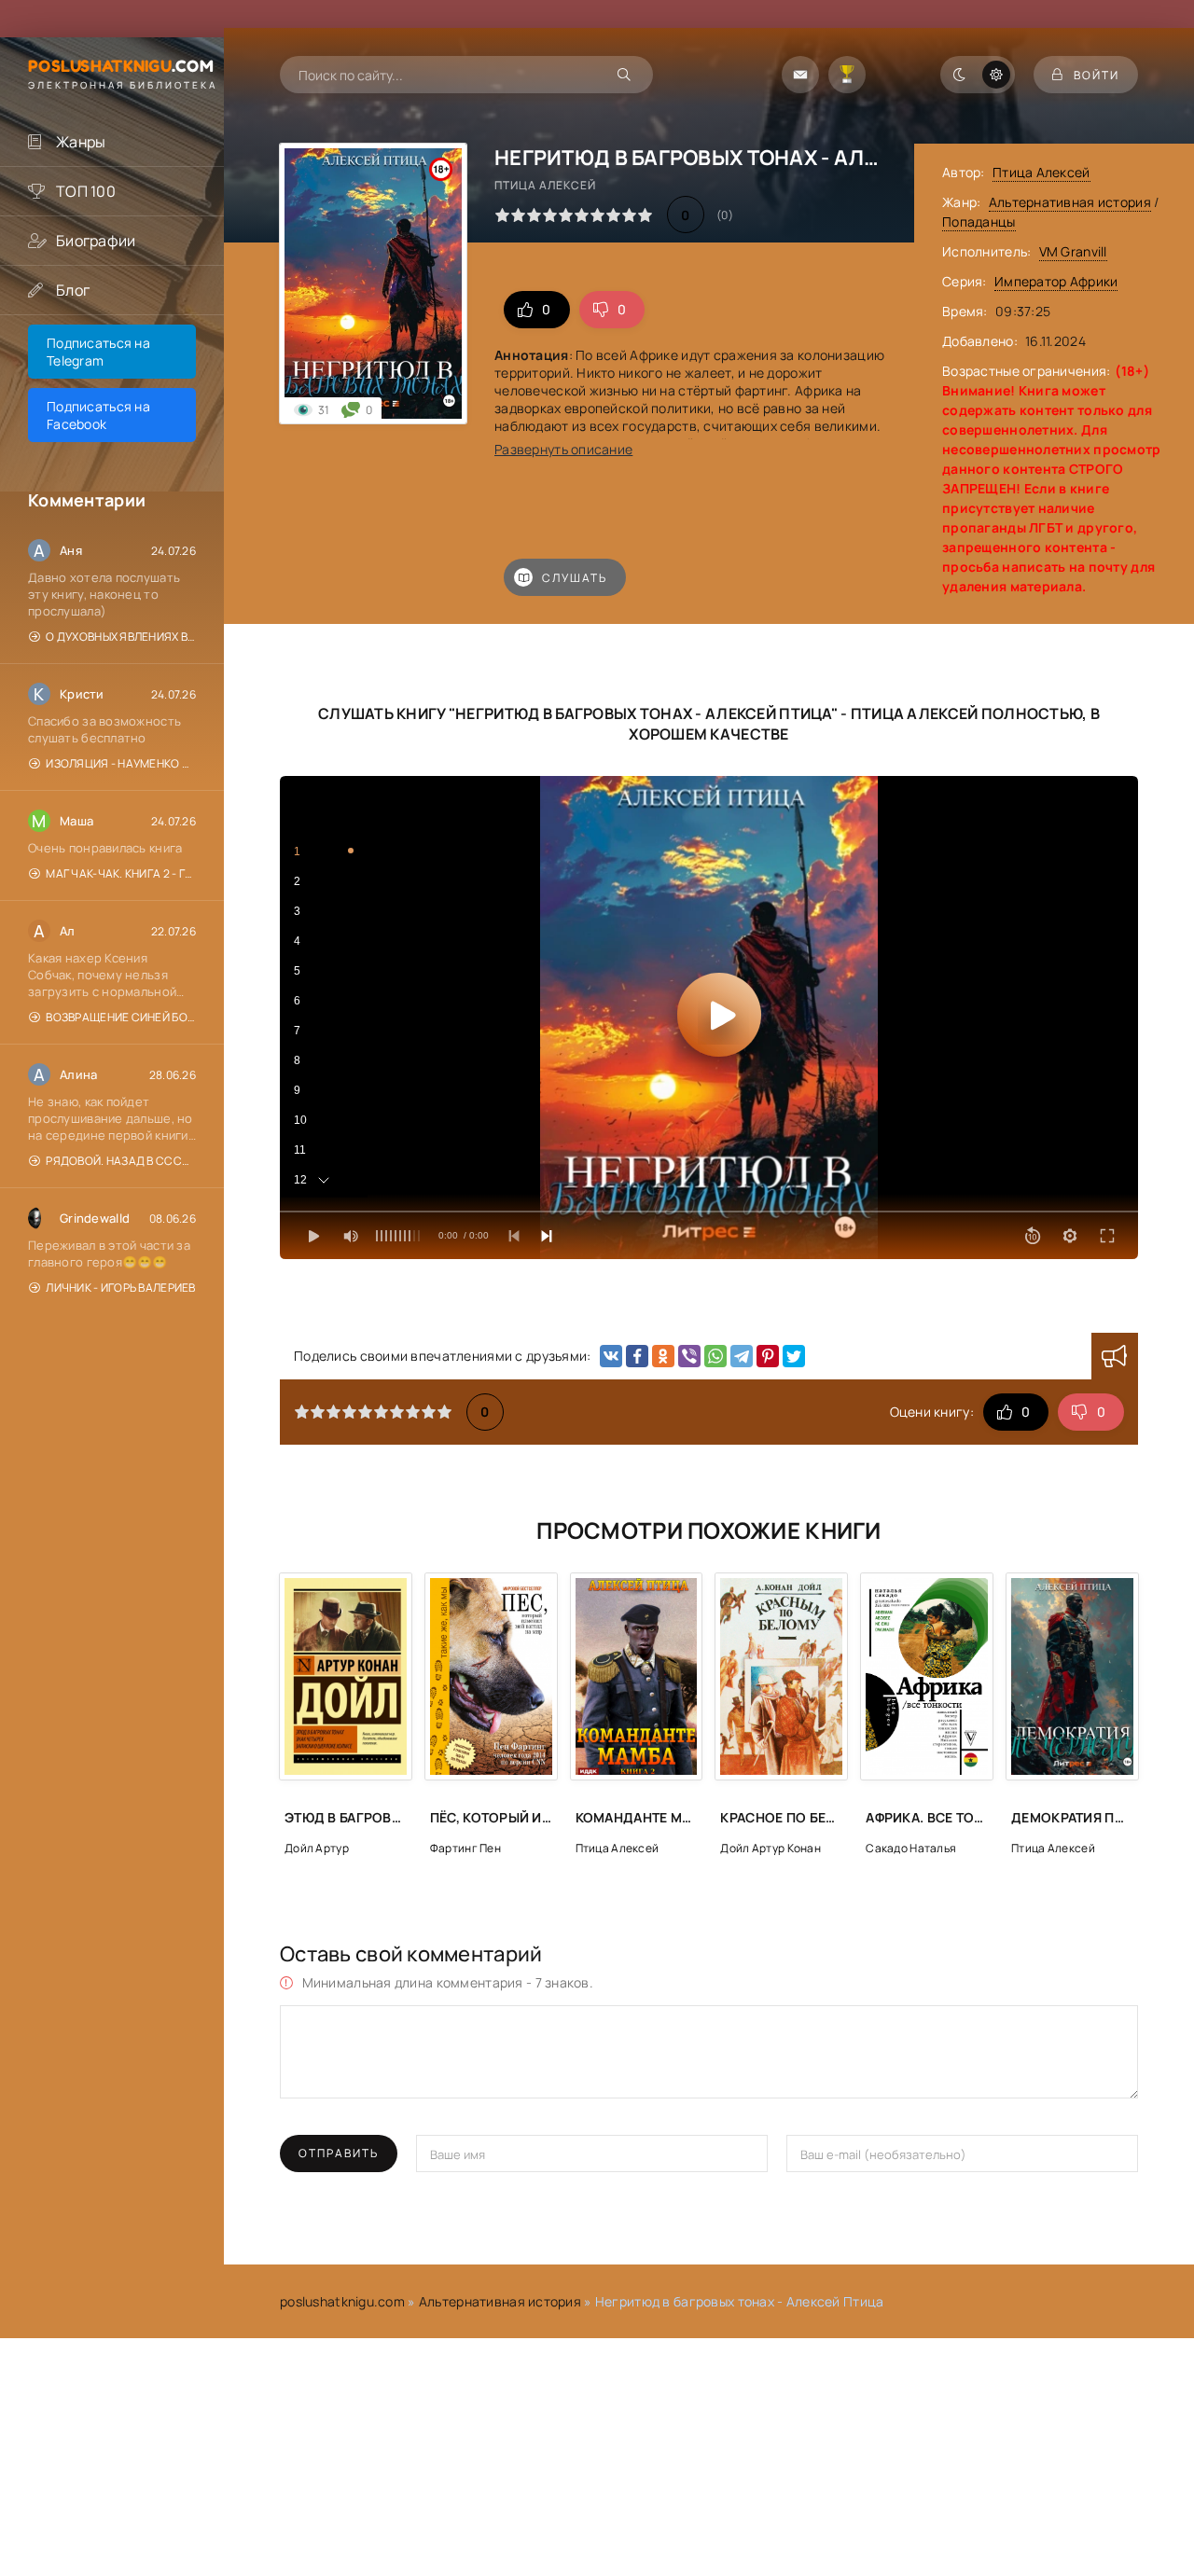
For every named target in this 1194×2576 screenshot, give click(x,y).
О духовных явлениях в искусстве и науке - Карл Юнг (121, 637)
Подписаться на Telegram (98, 352)
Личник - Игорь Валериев (120, 1288)
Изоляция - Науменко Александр (121, 763)
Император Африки (1056, 281)
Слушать (575, 578)
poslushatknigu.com (342, 2301)
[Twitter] (794, 1356)
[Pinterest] (768, 1356)
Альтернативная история (1070, 202)
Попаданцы (979, 222)
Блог (73, 290)
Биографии (96, 241)
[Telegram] (742, 1356)
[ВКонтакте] (611, 1356)
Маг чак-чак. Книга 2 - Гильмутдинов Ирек (121, 873)
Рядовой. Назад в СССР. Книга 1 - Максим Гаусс (121, 1161)
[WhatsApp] (715, 1356)
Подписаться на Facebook (98, 415)
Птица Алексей (1041, 172)
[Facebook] (637, 1356)
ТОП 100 (86, 191)
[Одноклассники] (663, 1356)
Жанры (81, 142)
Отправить (339, 2153)
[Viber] (689, 1356)
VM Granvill (1073, 251)
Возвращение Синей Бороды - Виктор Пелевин (121, 1017)
